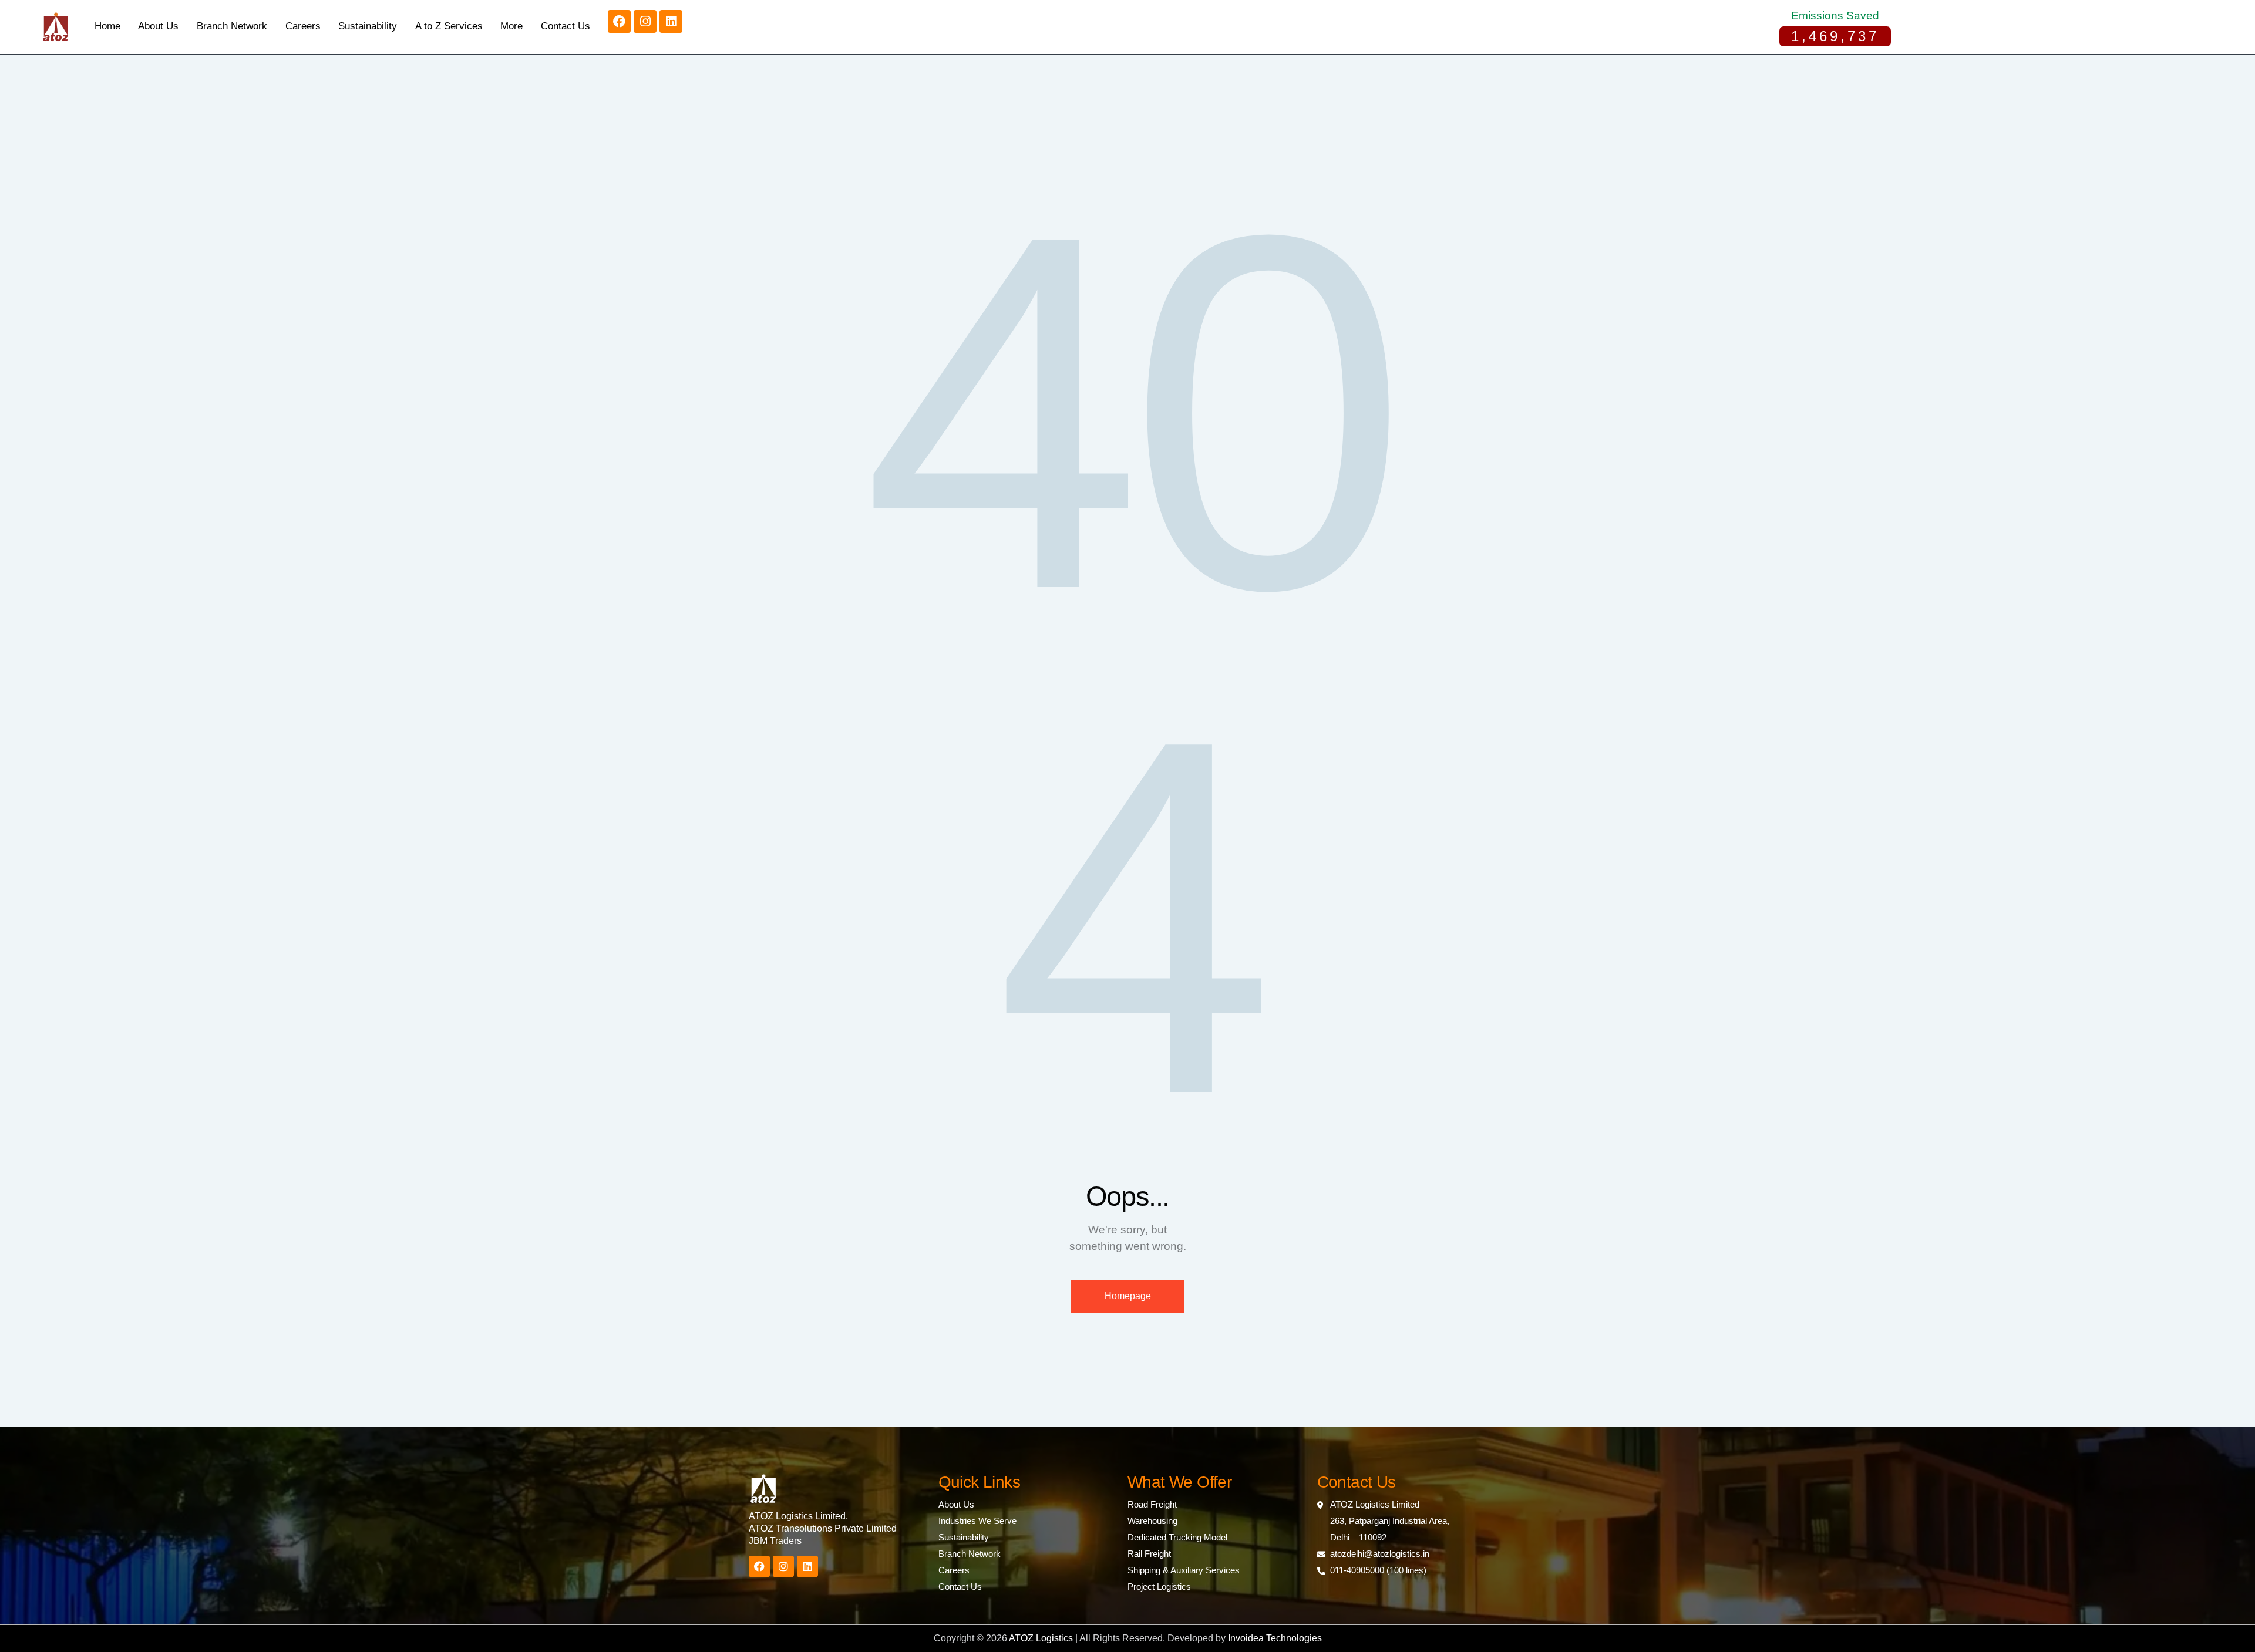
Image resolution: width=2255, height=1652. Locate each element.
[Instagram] (645, 21)
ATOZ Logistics (1042, 1638)
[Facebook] (619, 21)
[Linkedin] (671, 21)
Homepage (1128, 1296)
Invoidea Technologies (1275, 1638)
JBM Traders (775, 1541)
